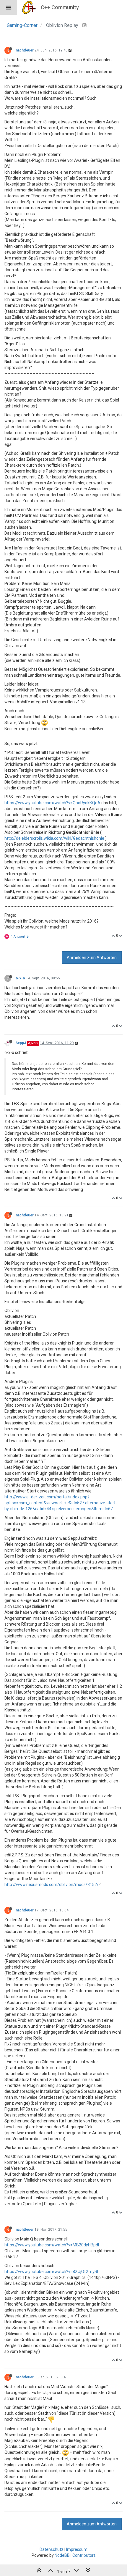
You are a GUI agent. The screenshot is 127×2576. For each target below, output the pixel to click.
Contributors (84, 2555)
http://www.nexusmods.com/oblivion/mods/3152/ (52, 1885)
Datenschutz (52, 2549)
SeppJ (21, 1043)
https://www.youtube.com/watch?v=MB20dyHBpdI (52, 2245)
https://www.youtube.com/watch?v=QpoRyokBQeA (52, 803)
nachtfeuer (25, 50)
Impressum (77, 2549)
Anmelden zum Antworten (92, 957)
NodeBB (62, 2555)
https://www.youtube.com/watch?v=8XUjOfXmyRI (51, 2272)
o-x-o (20, 978)
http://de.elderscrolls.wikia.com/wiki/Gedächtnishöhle (54, 838)
